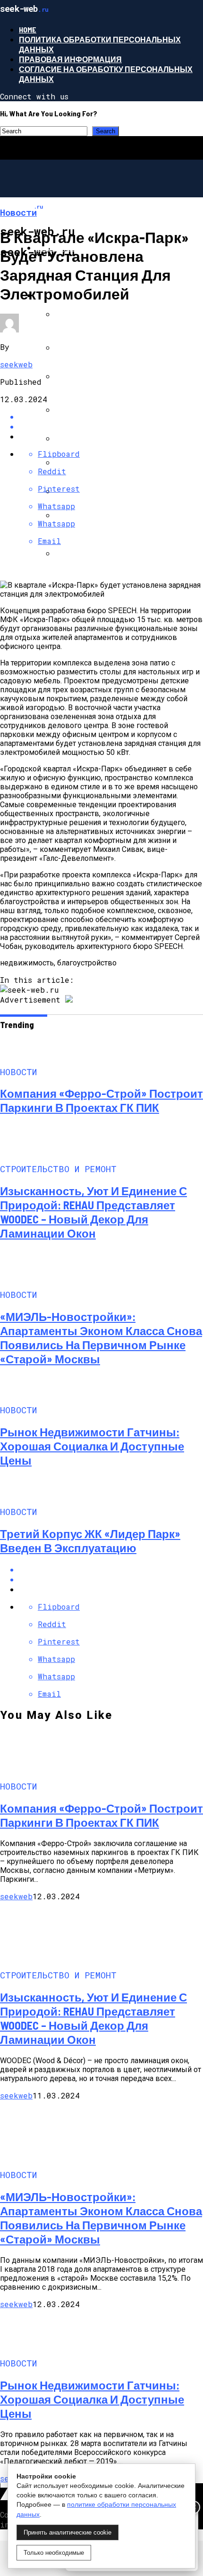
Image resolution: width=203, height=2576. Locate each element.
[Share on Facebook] (111, 1569)
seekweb (16, 364)
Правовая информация (70, 59)
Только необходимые (54, 2553)
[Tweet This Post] (111, 1579)
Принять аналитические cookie (68, 2532)
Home (28, 29)
